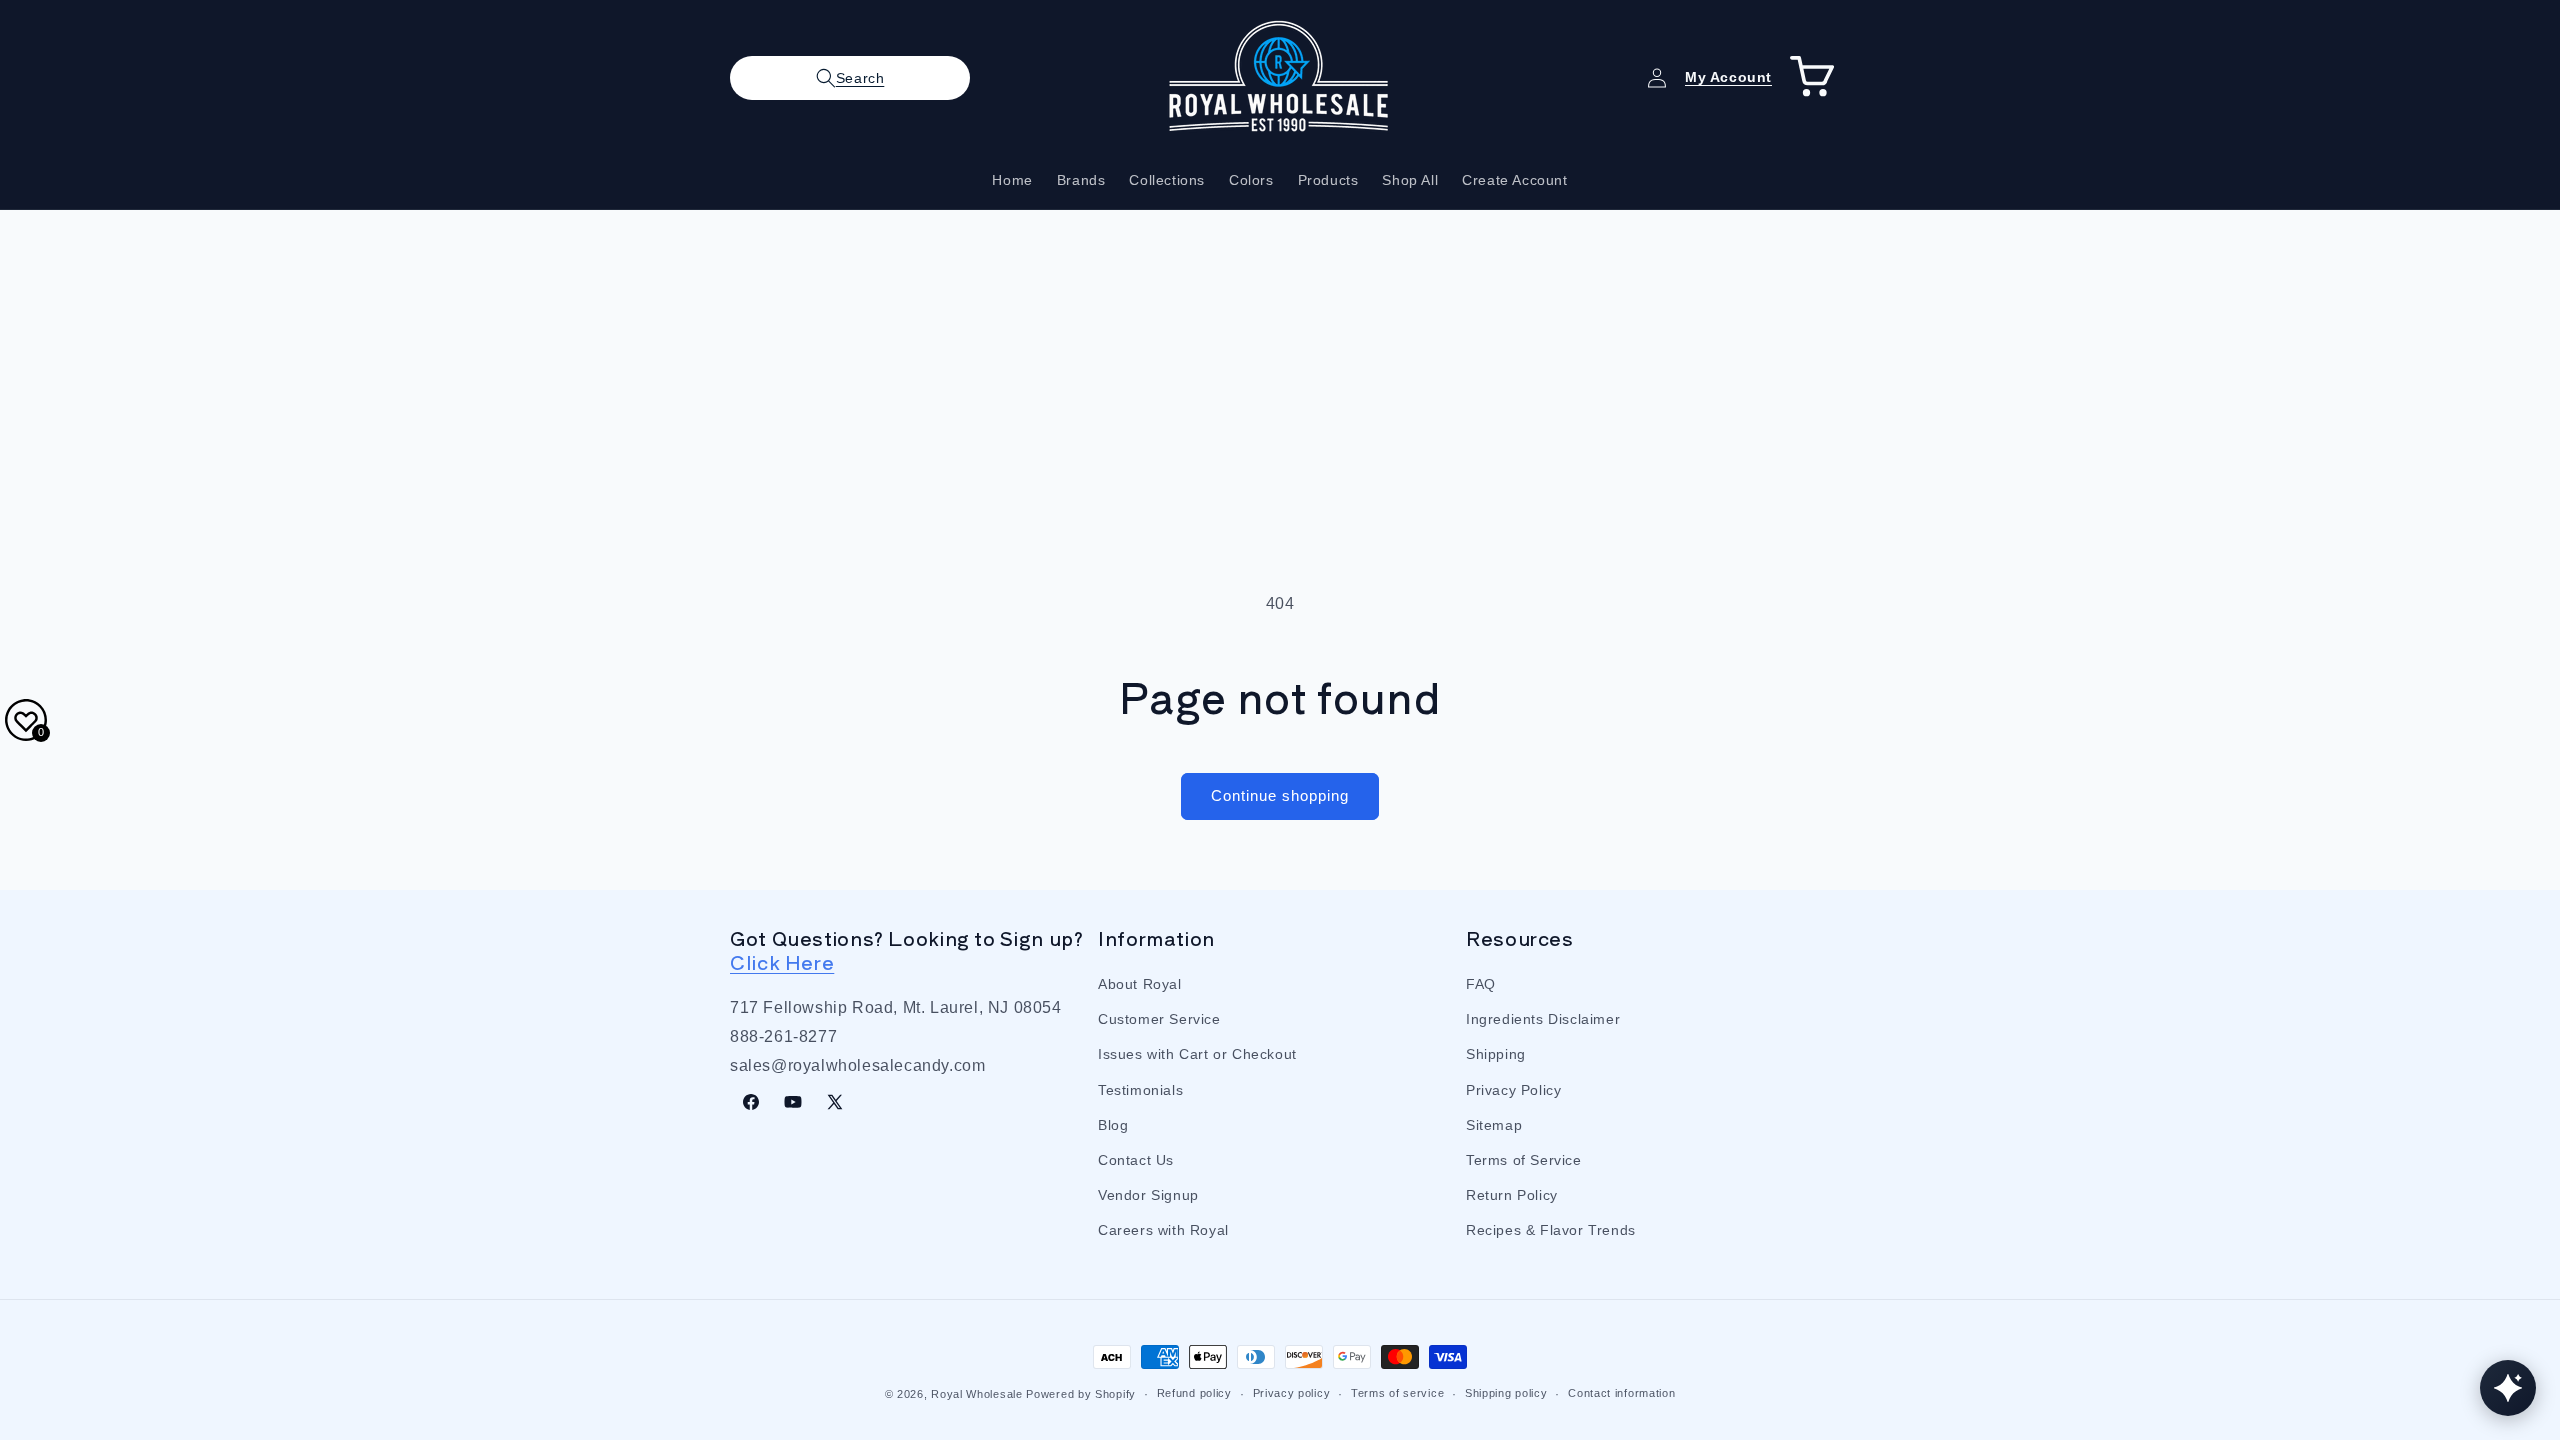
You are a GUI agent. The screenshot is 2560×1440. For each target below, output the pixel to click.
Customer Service (1159, 1019)
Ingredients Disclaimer (1543, 1019)
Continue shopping (1280, 795)
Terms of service (1397, 1393)
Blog (1113, 1125)
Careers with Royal (1163, 1230)
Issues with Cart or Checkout (1197, 1054)
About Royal (1140, 984)
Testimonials (1140, 1090)
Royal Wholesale (977, 1394)
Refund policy (1194, 1393)
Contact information (1621, 1393)
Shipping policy (1506, 1393)
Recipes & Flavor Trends (1551, 1230)
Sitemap (1494, 1125)
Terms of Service (1524, 1160)
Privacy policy (1292, 1393)
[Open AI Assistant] (2508, 1388)
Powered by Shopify (1081, 1394)
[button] (850, 78)
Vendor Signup (1148, 1195)
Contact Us (1136, 1160)
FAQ (1481, 984)
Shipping (1496, 1054)
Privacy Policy (1513, 1090)
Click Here (782, 961)
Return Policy (1512, 1195)
